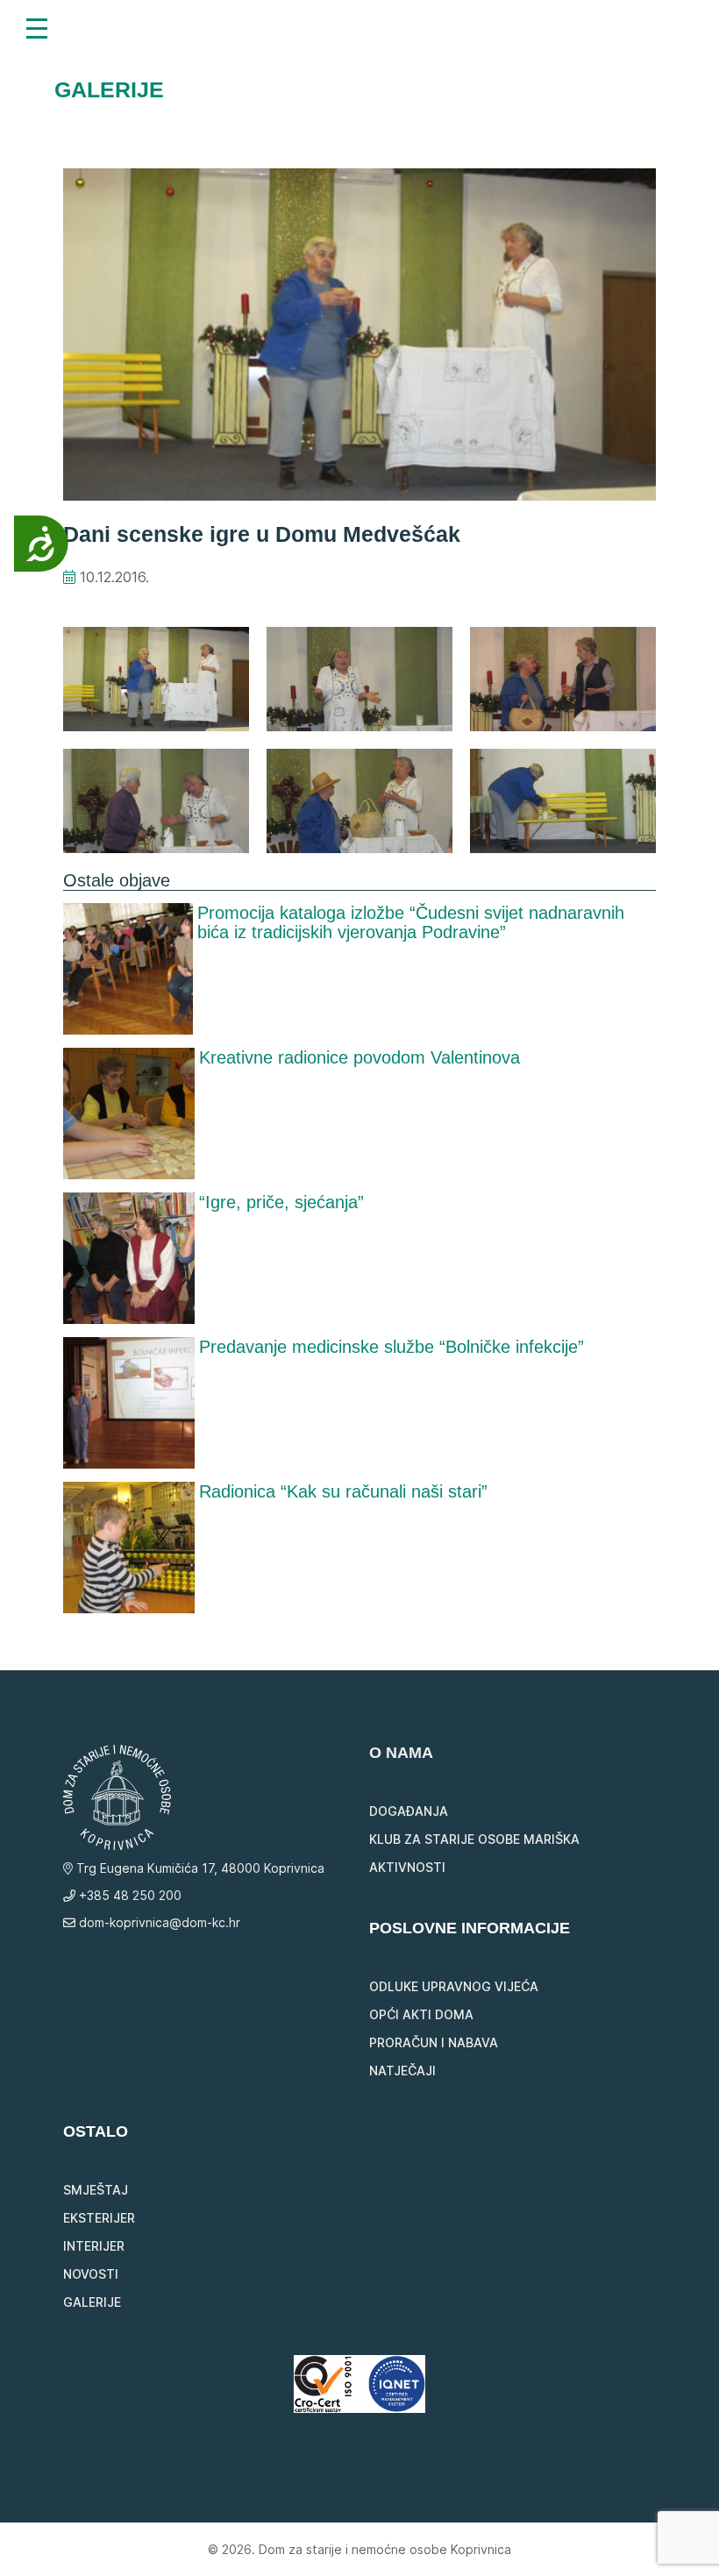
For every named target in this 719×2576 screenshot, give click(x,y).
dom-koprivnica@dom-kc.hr (158, 1922)
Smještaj (96, 2190)
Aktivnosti (407, 1867)
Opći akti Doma (421, 2014)
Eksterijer (99, 2218)
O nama (401, 1753)
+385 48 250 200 (128, 1895)
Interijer (94, 2246)
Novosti (91, 2274)
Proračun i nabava (434, 2042)
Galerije (92, 2302)
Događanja (409, 1811)
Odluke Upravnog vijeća (454, 1986)
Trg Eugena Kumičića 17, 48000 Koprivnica (199, 1868)
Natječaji (402, 2071)
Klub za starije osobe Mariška (474, 1839)
